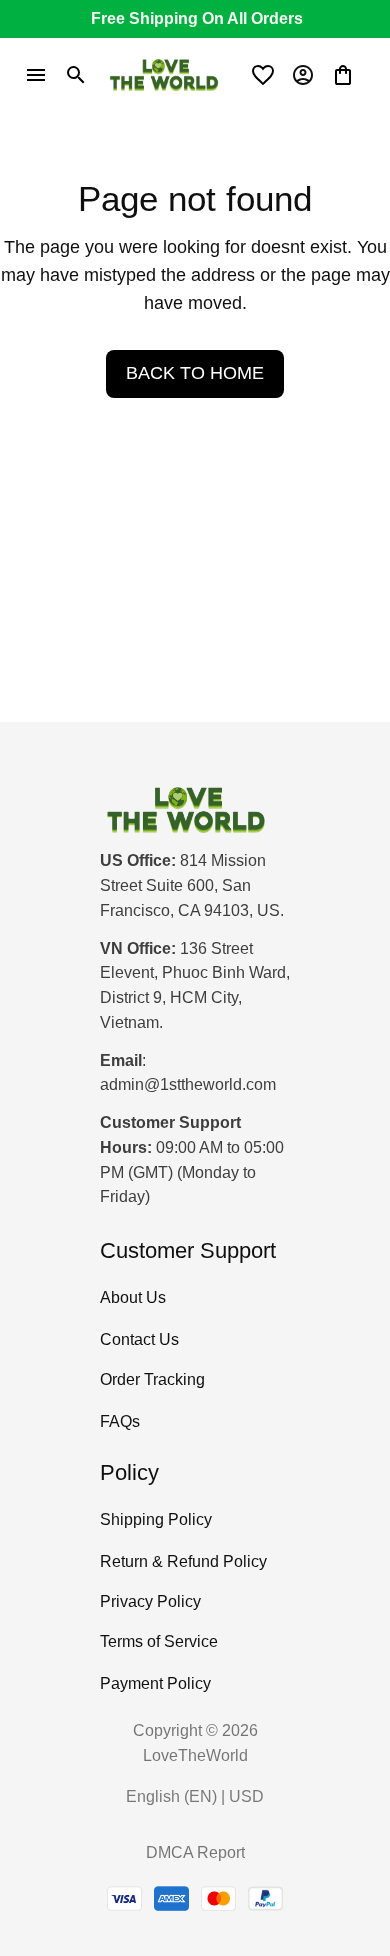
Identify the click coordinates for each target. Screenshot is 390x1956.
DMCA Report (195, 1852)
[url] (188, 1085)
